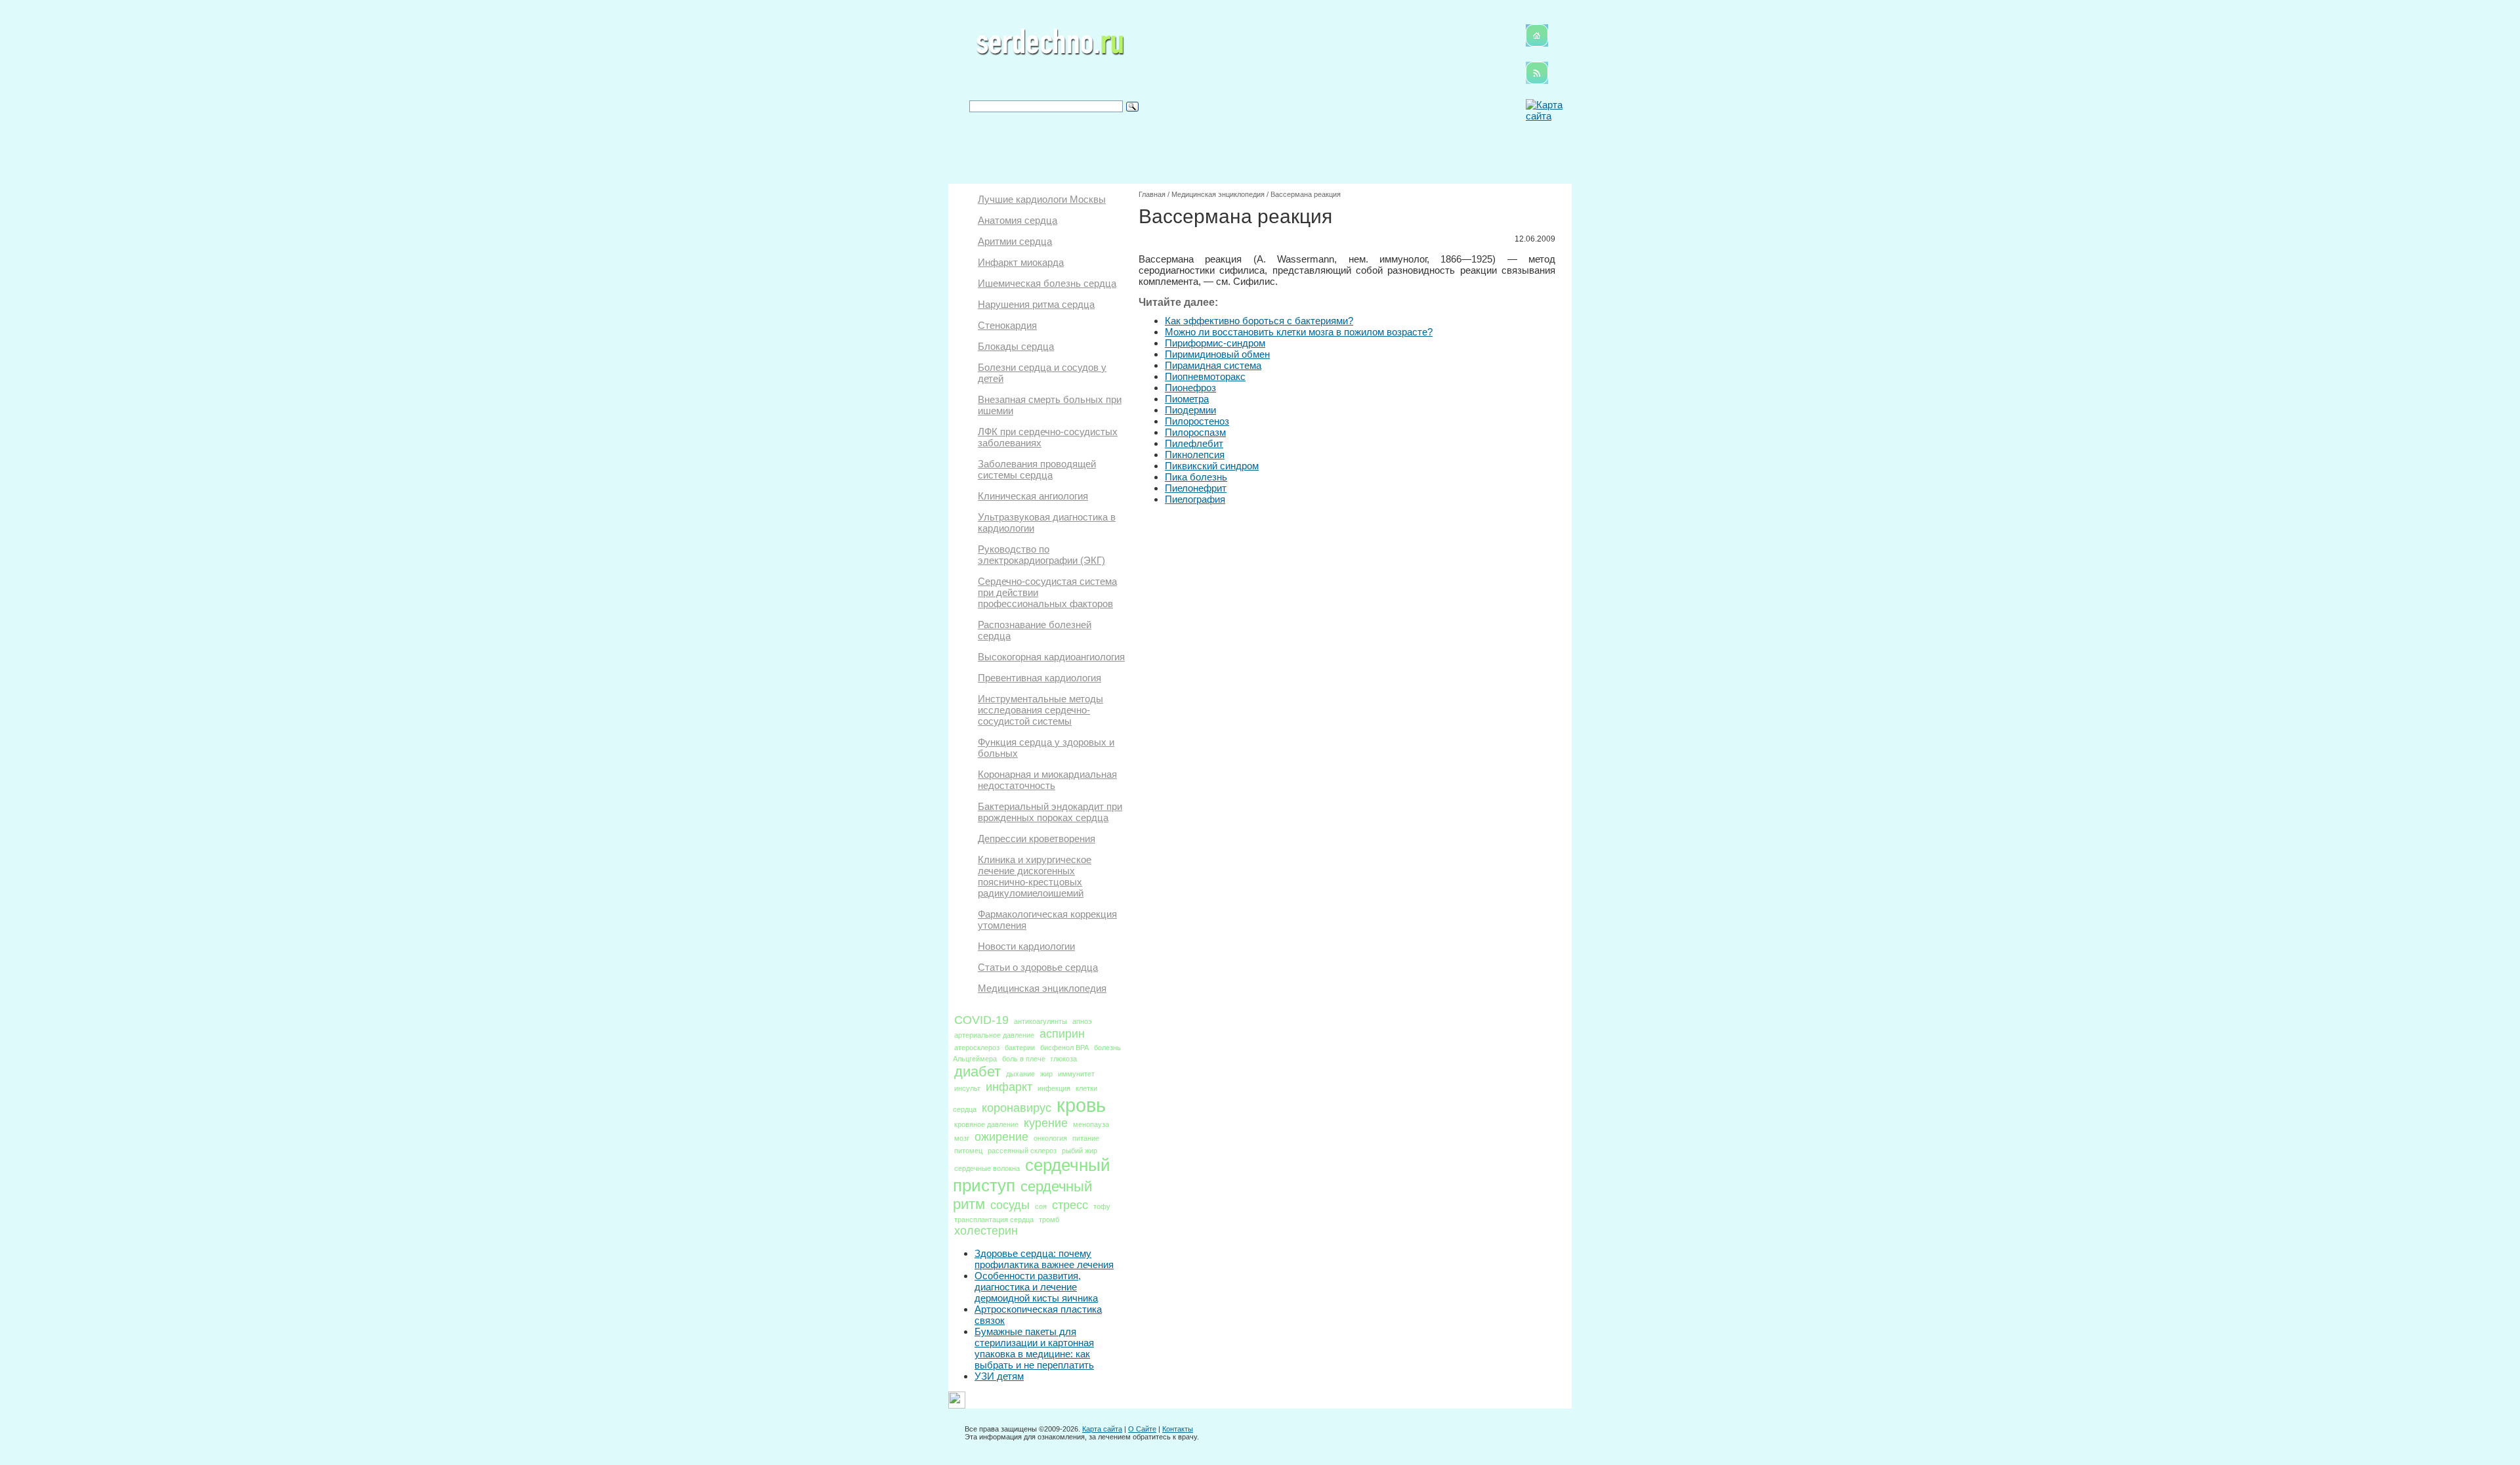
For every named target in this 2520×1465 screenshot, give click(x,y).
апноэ (1082, 1021)
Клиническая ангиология (1033, 496)
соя (1041, 1206)
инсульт (967, 1088)
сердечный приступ (1032, 1175)
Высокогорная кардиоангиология (1051, 657)
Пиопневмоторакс (1205, 376)
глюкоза (1064, 1059)
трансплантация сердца (994, 1220)
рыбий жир (1080, 1151)
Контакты (1178, 1429)
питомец (968, 1151)
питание (1086, 1138)
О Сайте (1142, 1429)
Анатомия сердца (1018, 220)
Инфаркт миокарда (1021, 262)
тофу (1102, 1206)
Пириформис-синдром (1215, 343)
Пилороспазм (1195, 432)
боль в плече (1024, 1059)
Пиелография (1195, 499)
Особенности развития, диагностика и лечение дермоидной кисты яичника (1036, 1287)
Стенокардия (1007, 325)
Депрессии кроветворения (1037, 839)
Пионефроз (1190, 388)
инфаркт (1009, 1087)
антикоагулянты (1040, 1021)
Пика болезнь (1196, 477)
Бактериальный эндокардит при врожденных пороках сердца (1050, 812)
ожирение (1001, 1137)
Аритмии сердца (1015, 241)
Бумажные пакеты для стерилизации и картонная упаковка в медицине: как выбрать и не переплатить (1034, 1348)
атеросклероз (977, 1048)
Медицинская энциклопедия (1042, 988)
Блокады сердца (1016, 346)
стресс (1070, 1205)
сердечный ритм (1022, 1195)
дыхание (1020, 1074)
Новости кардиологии (1026, 946)
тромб (1049, 1220)
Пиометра (1187, 399)
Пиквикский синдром (1212, 466)
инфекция (1054, 1088)
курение (1046, 1123)
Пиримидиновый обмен (1217, 354)
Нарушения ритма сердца (1036, 304)
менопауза (1091, 1124)
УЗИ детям (999, 1376)
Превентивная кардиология (1039, 678)
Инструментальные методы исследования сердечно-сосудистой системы (1040, 710)
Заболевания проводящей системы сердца (1037, 469)
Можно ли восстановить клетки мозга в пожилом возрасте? (1299, 332)
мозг (962, 1138)
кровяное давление (986, 1124)
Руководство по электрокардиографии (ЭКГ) (1041, 555)
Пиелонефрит (1196, 488)
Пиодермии (1190, 410)
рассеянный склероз (1022, 1151)
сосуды (1010, 1205)
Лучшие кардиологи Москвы (1042, 199)
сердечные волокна (987, 1168)
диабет (977, 1072)
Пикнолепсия (1195, 455)
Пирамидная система (1213, 365)
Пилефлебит (1194, 443)
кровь (1081, 1105)
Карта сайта (1102, 1429)
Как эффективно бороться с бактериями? (1259, 321)
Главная (1152, 194)
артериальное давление (994, 1035)
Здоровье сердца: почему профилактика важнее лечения (1044, 1259)
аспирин (1062, 1034)
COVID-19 (981, 1020)
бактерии (1020, 1048)
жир (1046, 1074)
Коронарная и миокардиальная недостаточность (1047, 780)
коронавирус (1017, 1108)
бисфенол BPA (1064, 1048)
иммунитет (1076, 1074)
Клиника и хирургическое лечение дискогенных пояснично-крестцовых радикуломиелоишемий (1035, 876)
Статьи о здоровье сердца (1038, 967)
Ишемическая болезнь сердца (1047, 283)
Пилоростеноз (1197, 421)
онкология (1050, 1138)
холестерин (986, 1231)
